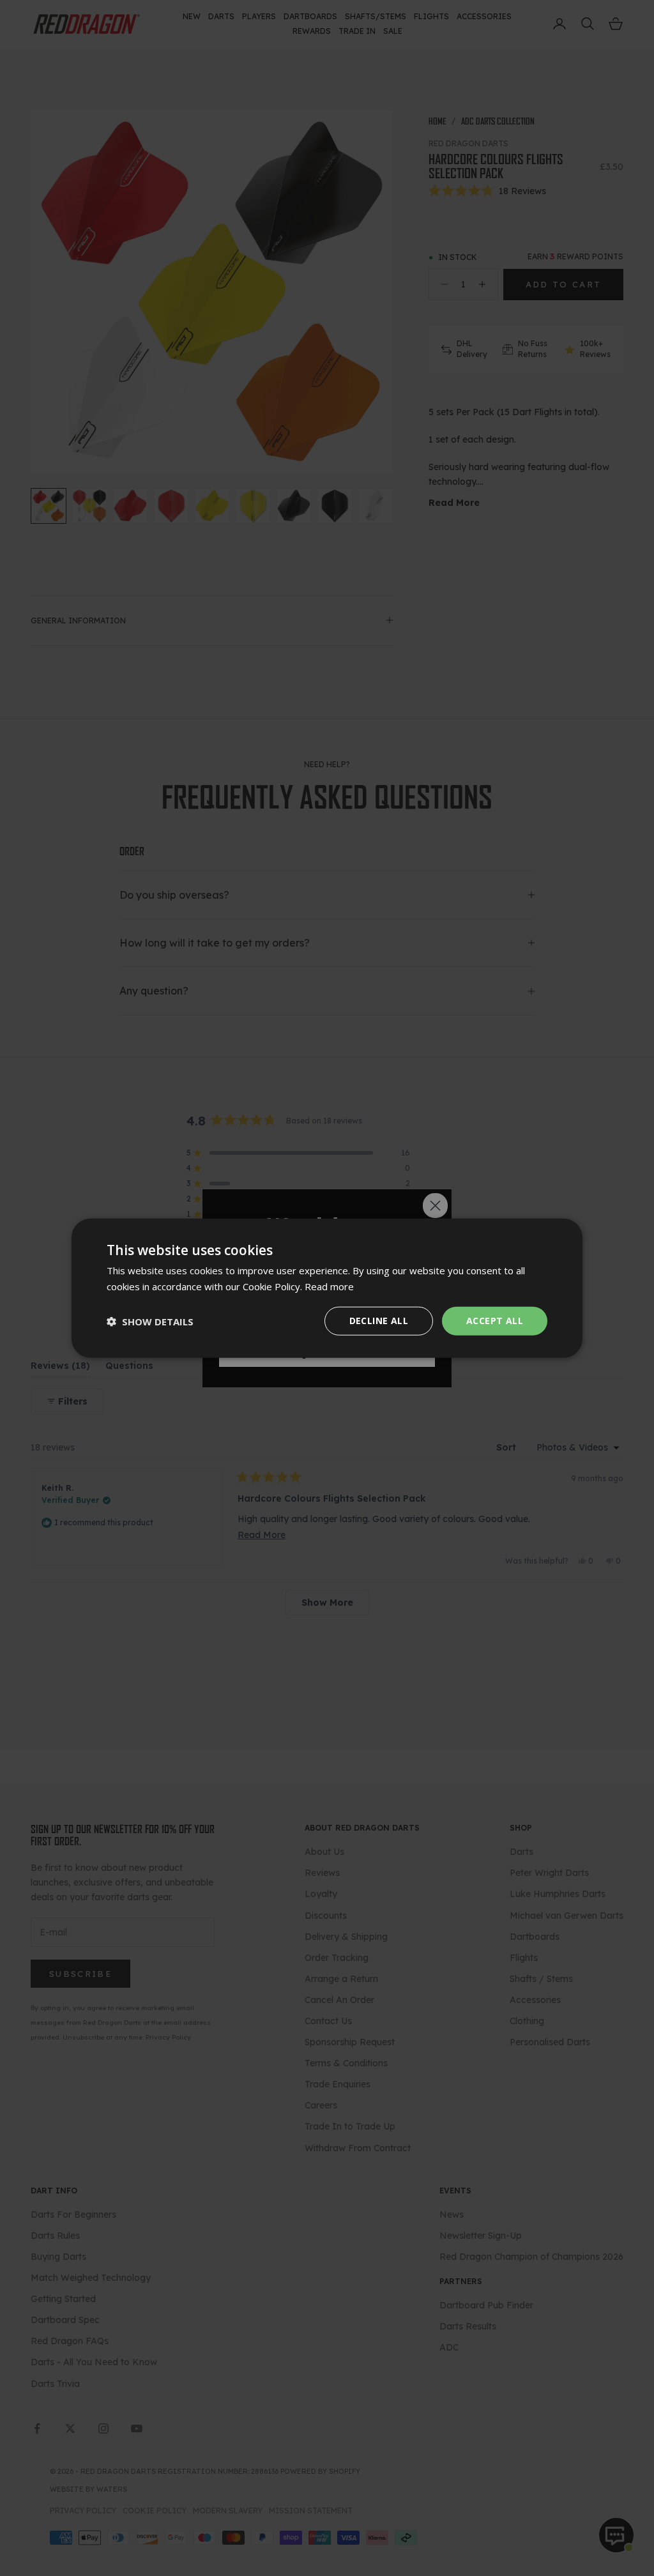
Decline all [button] (379, 1321)
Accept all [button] (495, 1321)
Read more (329, 1286)
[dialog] (327, 1288)
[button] (150, 1321)
